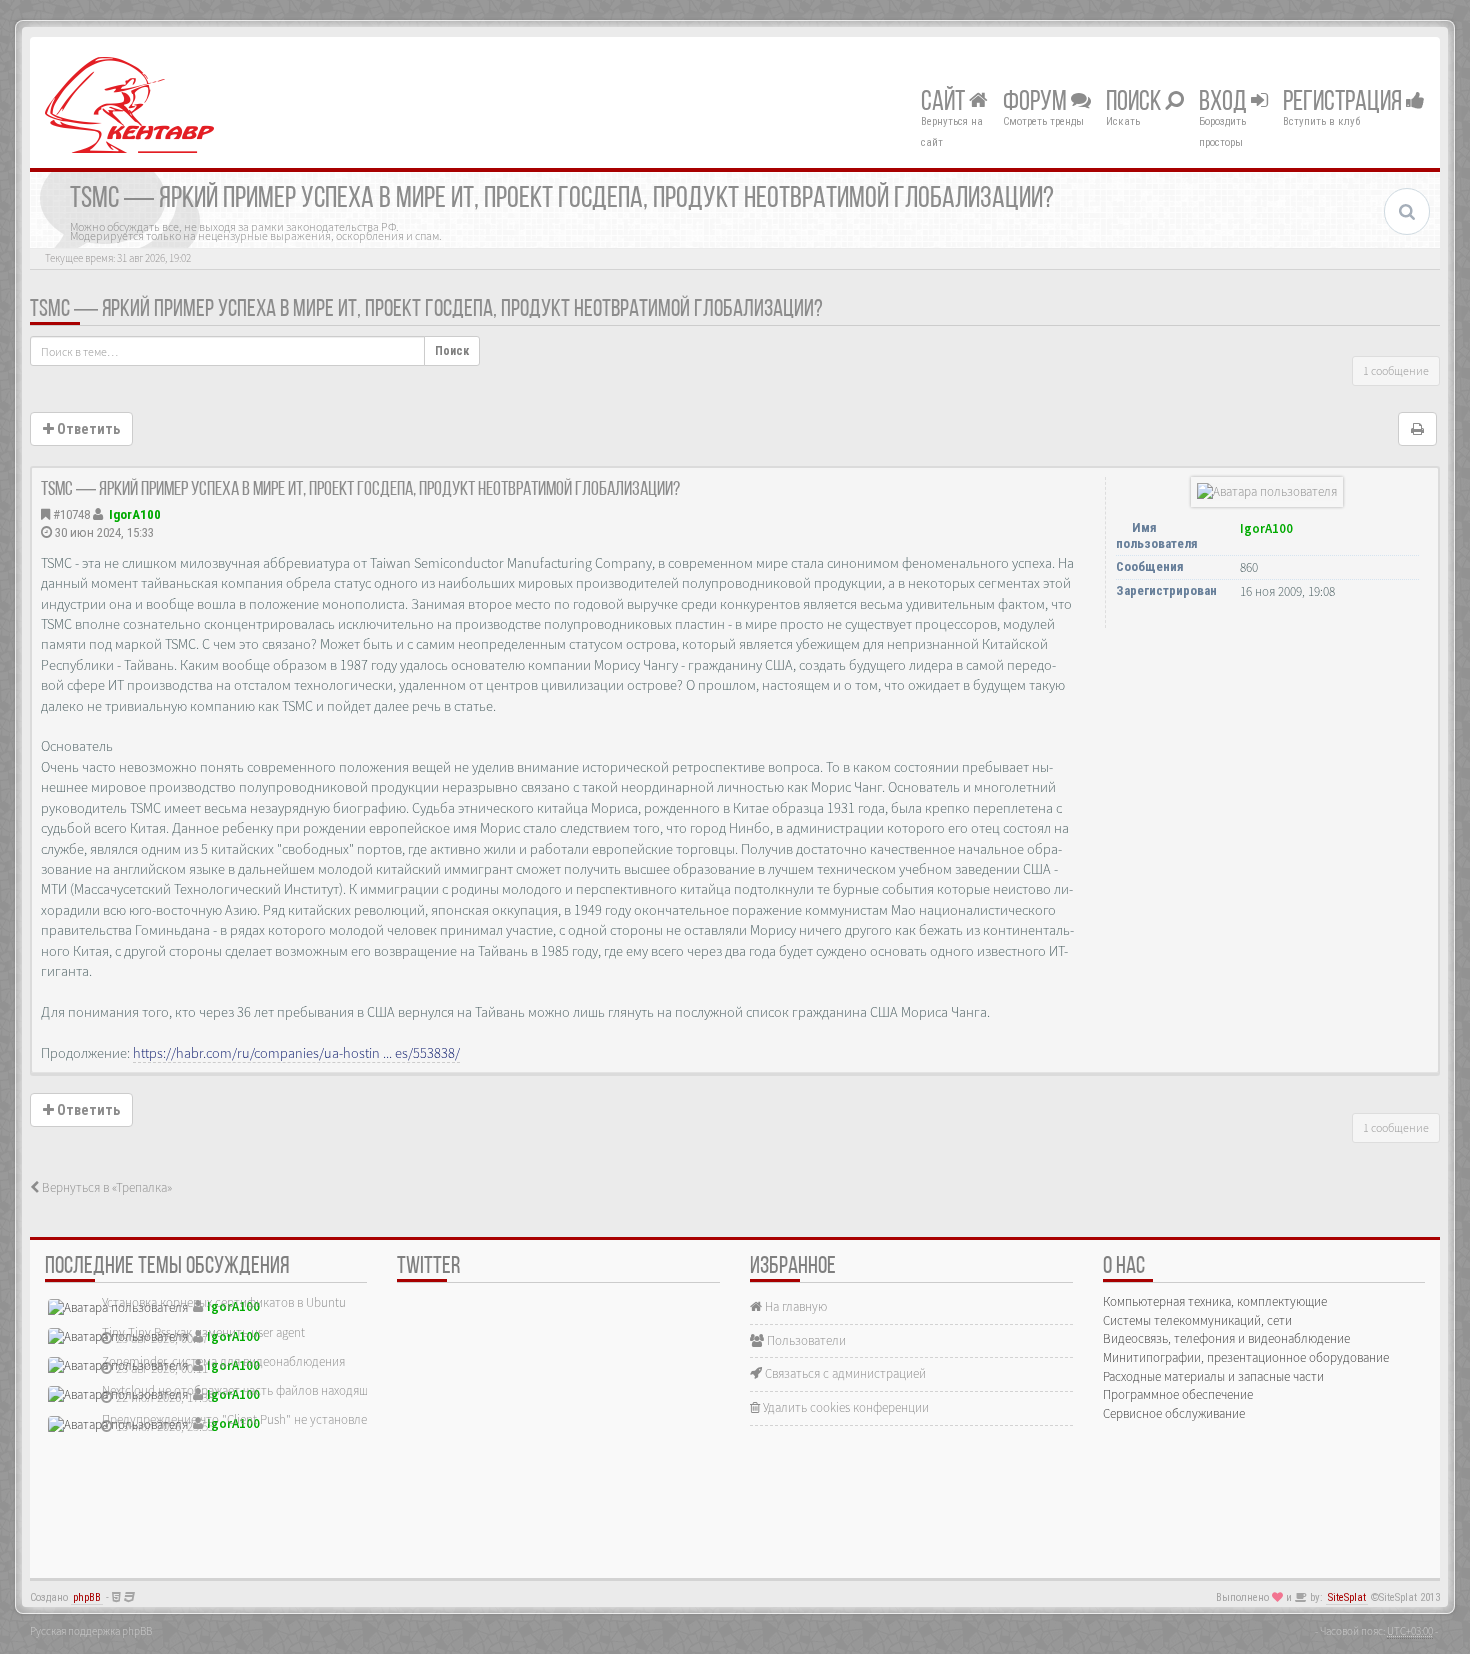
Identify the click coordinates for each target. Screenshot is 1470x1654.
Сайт (945, 103)
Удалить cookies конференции (844, 1407)
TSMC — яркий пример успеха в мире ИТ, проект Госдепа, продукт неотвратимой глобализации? (426, 310)
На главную (794, 1306)
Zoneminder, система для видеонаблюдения (223, 1361)
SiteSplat (1347, 1597)
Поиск (1135, 103)
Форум (1037, 103)
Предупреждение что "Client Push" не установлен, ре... (252, 1419)
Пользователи (805, 1340)
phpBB (87, 1597)
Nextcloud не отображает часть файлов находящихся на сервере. (280, 1390)
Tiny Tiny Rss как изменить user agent (203, 1332)
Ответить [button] (87, 429)
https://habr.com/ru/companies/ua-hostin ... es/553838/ (296, 1053)
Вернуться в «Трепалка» (105, 1187)
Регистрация (1344, 103)
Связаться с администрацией (844, 1373)
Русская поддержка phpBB (91, 1631)
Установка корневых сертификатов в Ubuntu (224, 1302)
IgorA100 (135, 514)
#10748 (71, 514)
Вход (1225, 103)
